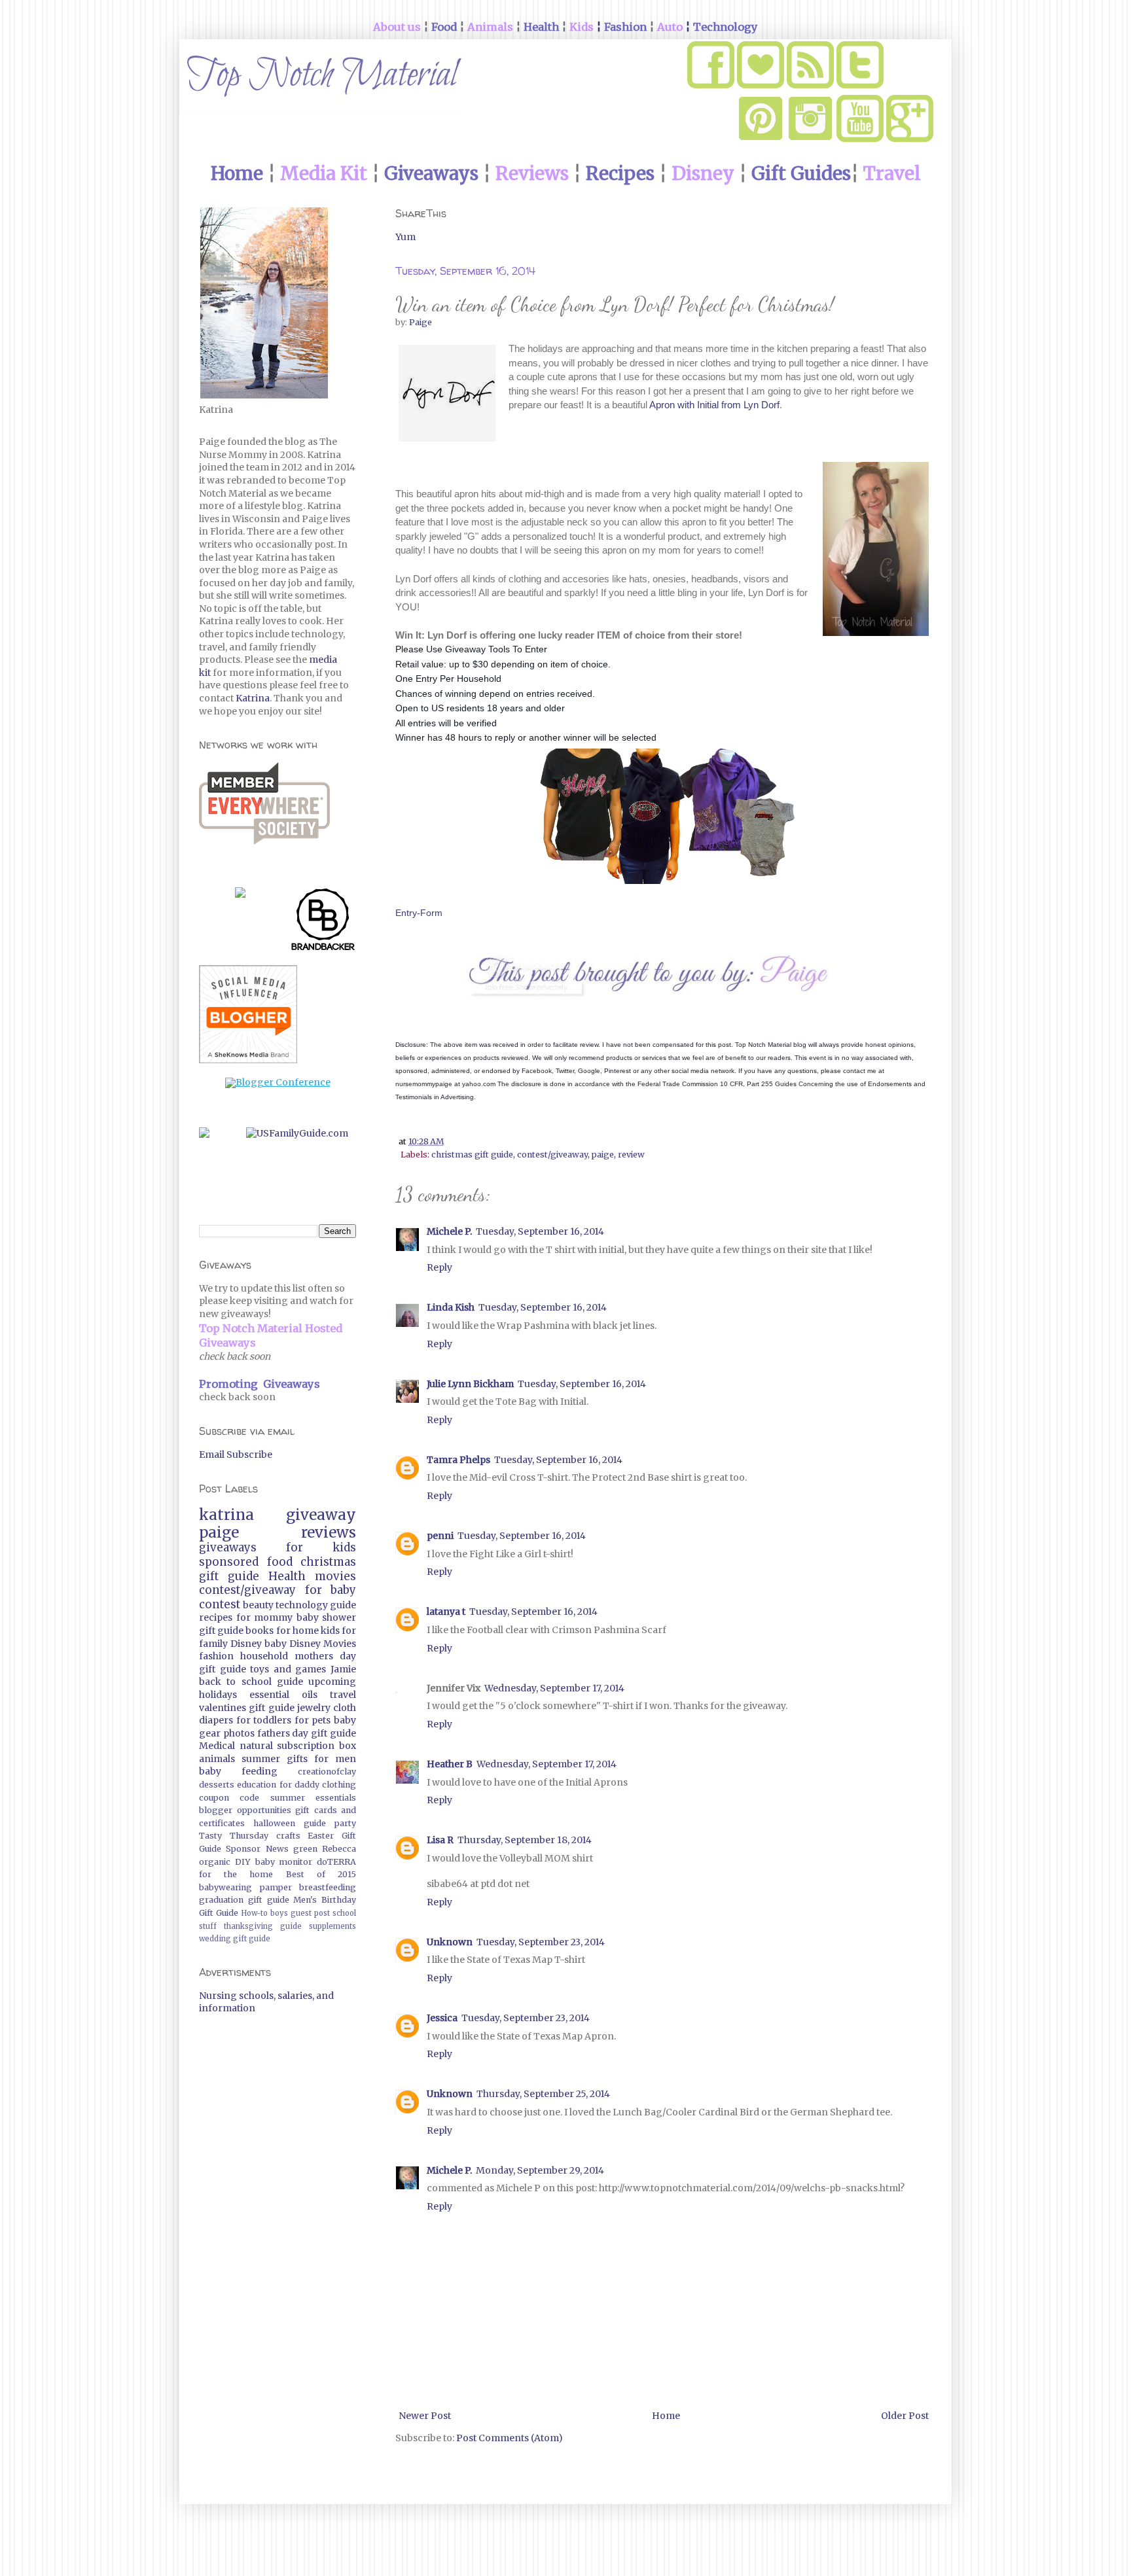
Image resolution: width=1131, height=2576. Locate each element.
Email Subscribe (236, 1455)
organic (215, 1862)
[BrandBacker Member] (323, 922)
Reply (440, 1267)
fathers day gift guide (307, 1733)
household (264, 1656)
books (260, 1631)
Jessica (442, 2018)
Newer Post (425, 2416)
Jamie (343, 1669)
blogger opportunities (245, 1810)
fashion (216, 1656)
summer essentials (313, 1798)
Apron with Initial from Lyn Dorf (714, 405)
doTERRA (336, 1862)
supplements (332, 1926)
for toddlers (264, 1720)
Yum (405, 237)
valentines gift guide (247, 1708)
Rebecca (339, 1849)
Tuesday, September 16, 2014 (540, 1231)
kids (330, 1631)
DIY (243, 1862)
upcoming (332, 1682)
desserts (217, 1785)
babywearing (225, 1887)
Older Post (905, 2416)
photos (239, 1733)
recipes (216, 1617)
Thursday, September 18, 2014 (525, 1840)
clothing (339, 1785)
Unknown (450, 1942)
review (631, 1155)
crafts (288, 1836)
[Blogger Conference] (278, 1082)
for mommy (265, 1617)
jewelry (314, 1708)
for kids (321, 1547)
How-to (254, 1913)
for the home (236, 1874)
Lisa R (440, 1840)
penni (440, 1536)
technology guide (316, 1605)
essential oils (283, 1695)
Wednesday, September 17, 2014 (554, 1688)
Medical (217, 1746)
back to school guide (251, 1682)
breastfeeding (328, 1887)
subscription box (316, 1746)
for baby (331, 1590)
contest (220, 1604)
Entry (406, 913)
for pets (313, 1720)
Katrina (253, 698)
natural (256, 1746)
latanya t (446, 1612)
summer (261, 1759)
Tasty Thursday (234, 1836)
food (280, 1562)
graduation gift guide (244, 1900)
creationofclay (327, 1772)
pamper (276, 1887)
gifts (297, 1759)
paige (603, 1155)
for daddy (299, 1785)
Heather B (450, 1764)
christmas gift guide (472, 1155)
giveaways (228, 1547)
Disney (246, 1644)
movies (335, 1576)
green (305, 1849)
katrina (226, 1515)
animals (217, 1759)
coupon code (229, 1798)
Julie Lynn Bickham (470, 1384)
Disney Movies (323, 1644)
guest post (310, 1913)
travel (343, 1695)
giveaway (321, 1515)
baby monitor (284, 1862)
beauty (258, 1605)
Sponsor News (257, 1849)
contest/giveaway (552, 1155)
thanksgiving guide (263, 1926)
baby (276, 1644)
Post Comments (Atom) (510, 2438)
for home (297, 1631)
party (345, 1823)
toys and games (288, 1669)
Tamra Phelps (458, 1460)
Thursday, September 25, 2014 (543, 2094)
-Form (430, 913)
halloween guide (290, 1823)
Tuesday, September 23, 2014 (541, 1942)
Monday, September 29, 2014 (540, 2170)
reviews (329, 1532)
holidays (218, 1695)
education (257, 1785)
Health (287, 1576)
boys (279, 1913)
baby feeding (238, 1771)
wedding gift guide (235, 1939)
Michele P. (449, 1231)
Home (666, 2416)
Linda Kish (451, 1307)
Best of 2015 (321, 1874)
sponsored (229, 1562)
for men (335, 1759)
